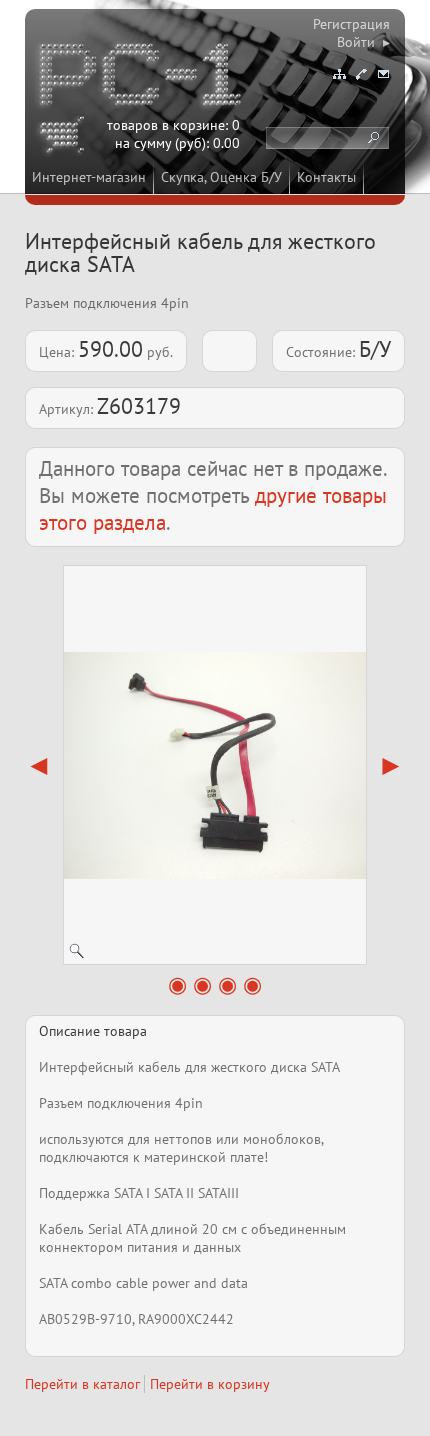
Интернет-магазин (89, 177)
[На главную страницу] (142, 78)
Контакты (326, 177)
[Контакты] (361, 74)
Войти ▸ (363, 42)
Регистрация (351, 24)
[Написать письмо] (383, 74)
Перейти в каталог (82, 1384)
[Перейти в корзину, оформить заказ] (65, 138)
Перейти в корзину (210, 1384)
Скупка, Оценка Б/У (221, 177)
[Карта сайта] (339, 74)
